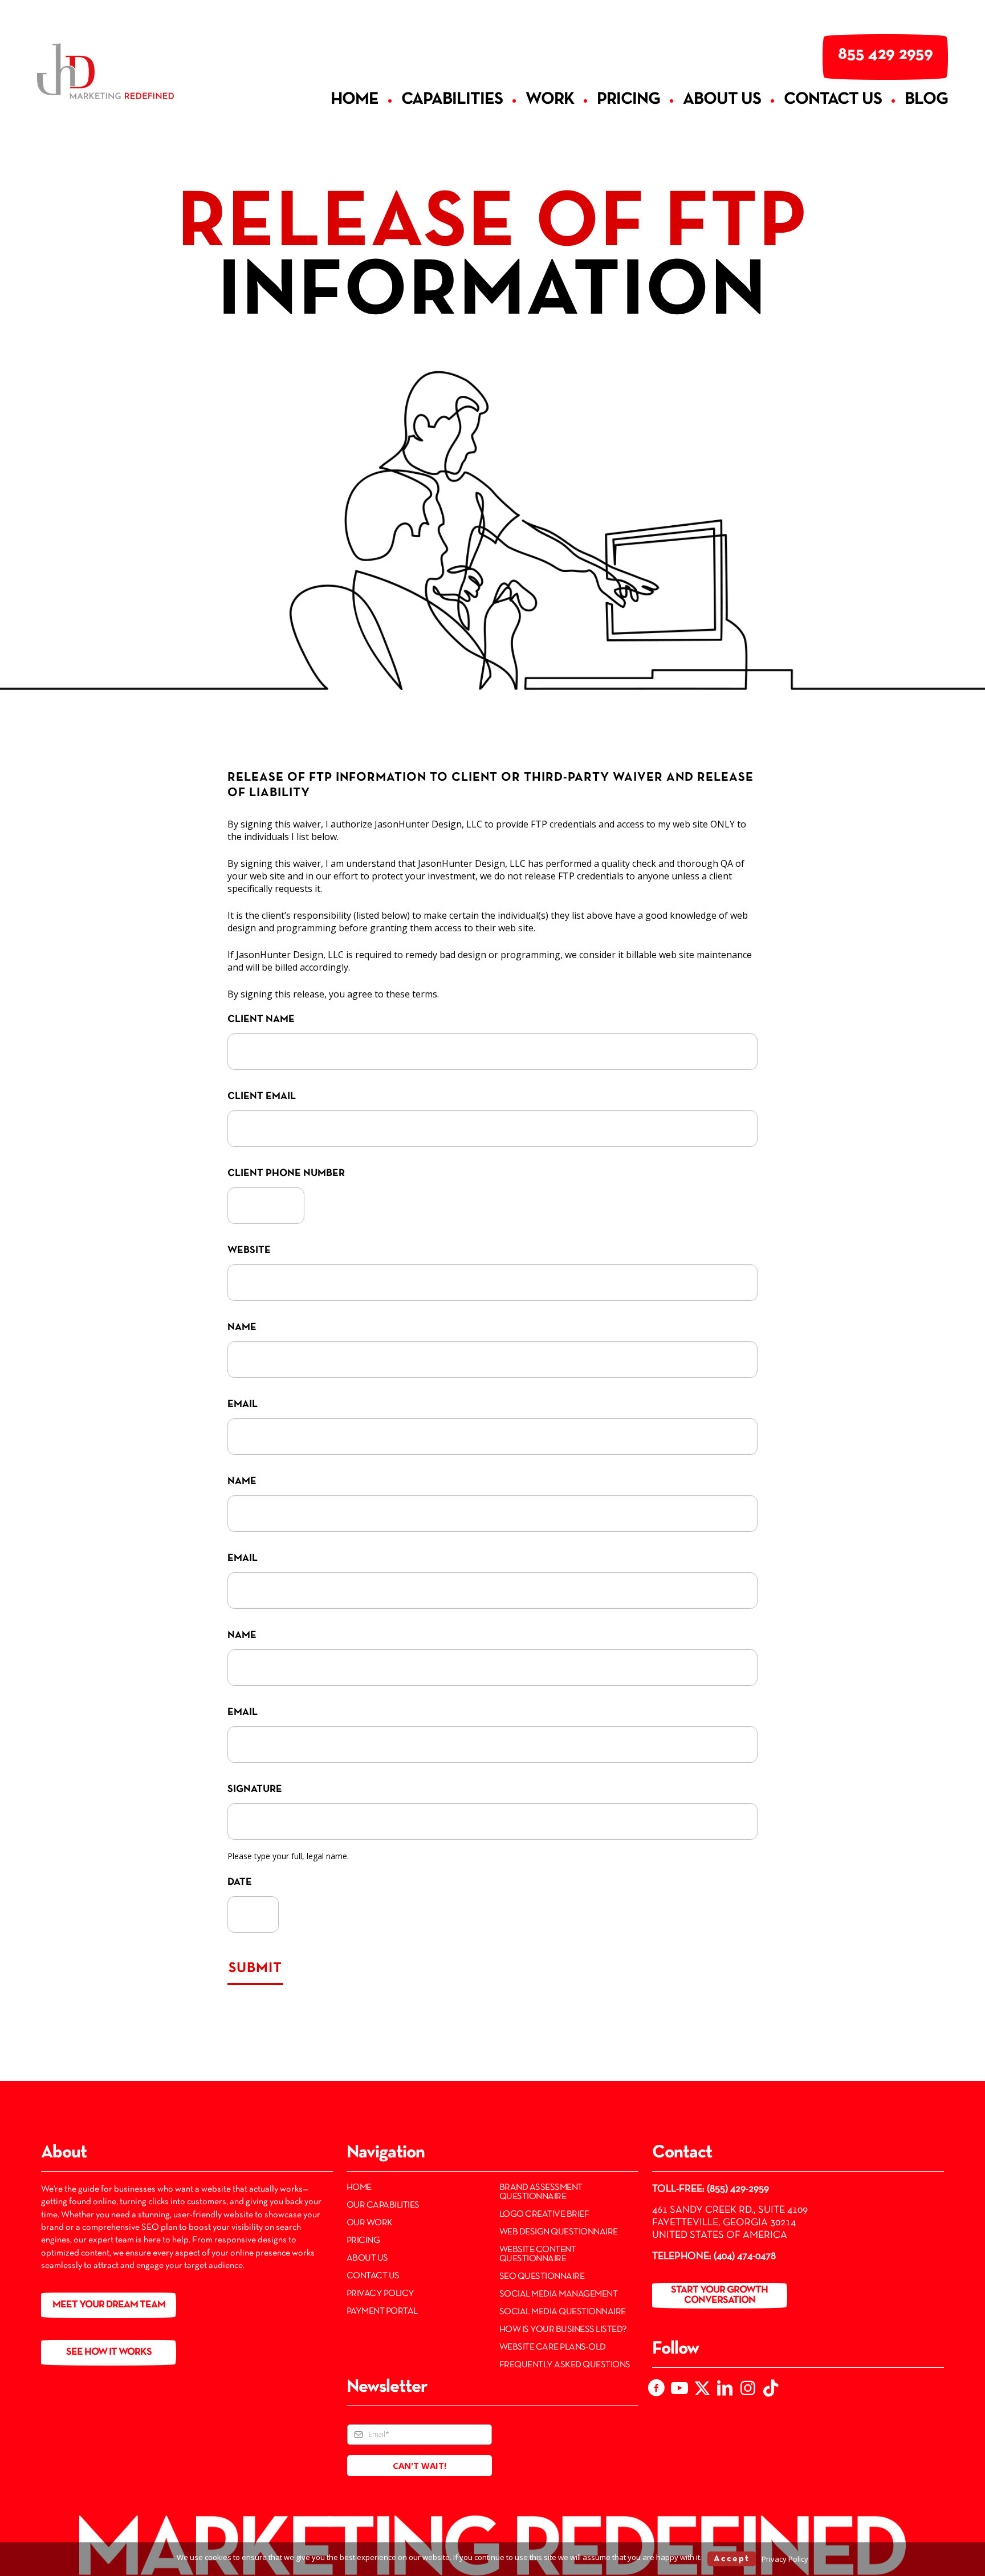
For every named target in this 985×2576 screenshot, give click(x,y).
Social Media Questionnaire (563, 2312)
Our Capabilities (383, 2205)
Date (240, 1882)
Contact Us (373, 2276)
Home (359, 2188)
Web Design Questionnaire (559, 2232)
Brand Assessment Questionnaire (541, 2192)
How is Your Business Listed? (563, 2330)
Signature (255, 1789)
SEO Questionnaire (542, 2277)
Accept (732, 2559)
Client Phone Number (286, 1173)
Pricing (363, 2241)
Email (243, 1404)
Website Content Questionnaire (538, 2254)
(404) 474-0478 (745, 2256)
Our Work (370, 2223)
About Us (367, 2258)
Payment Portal (382, 2311)
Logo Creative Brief (544, 2214)
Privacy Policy (380, 2294)
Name (242, 1327)
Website (249, 1250)
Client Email (262, 1096)
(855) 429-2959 (738, 2189)
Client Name (261, 1019)
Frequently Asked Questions (565, 2365)
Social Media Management (559, 2294)
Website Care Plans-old (553, 2347)
